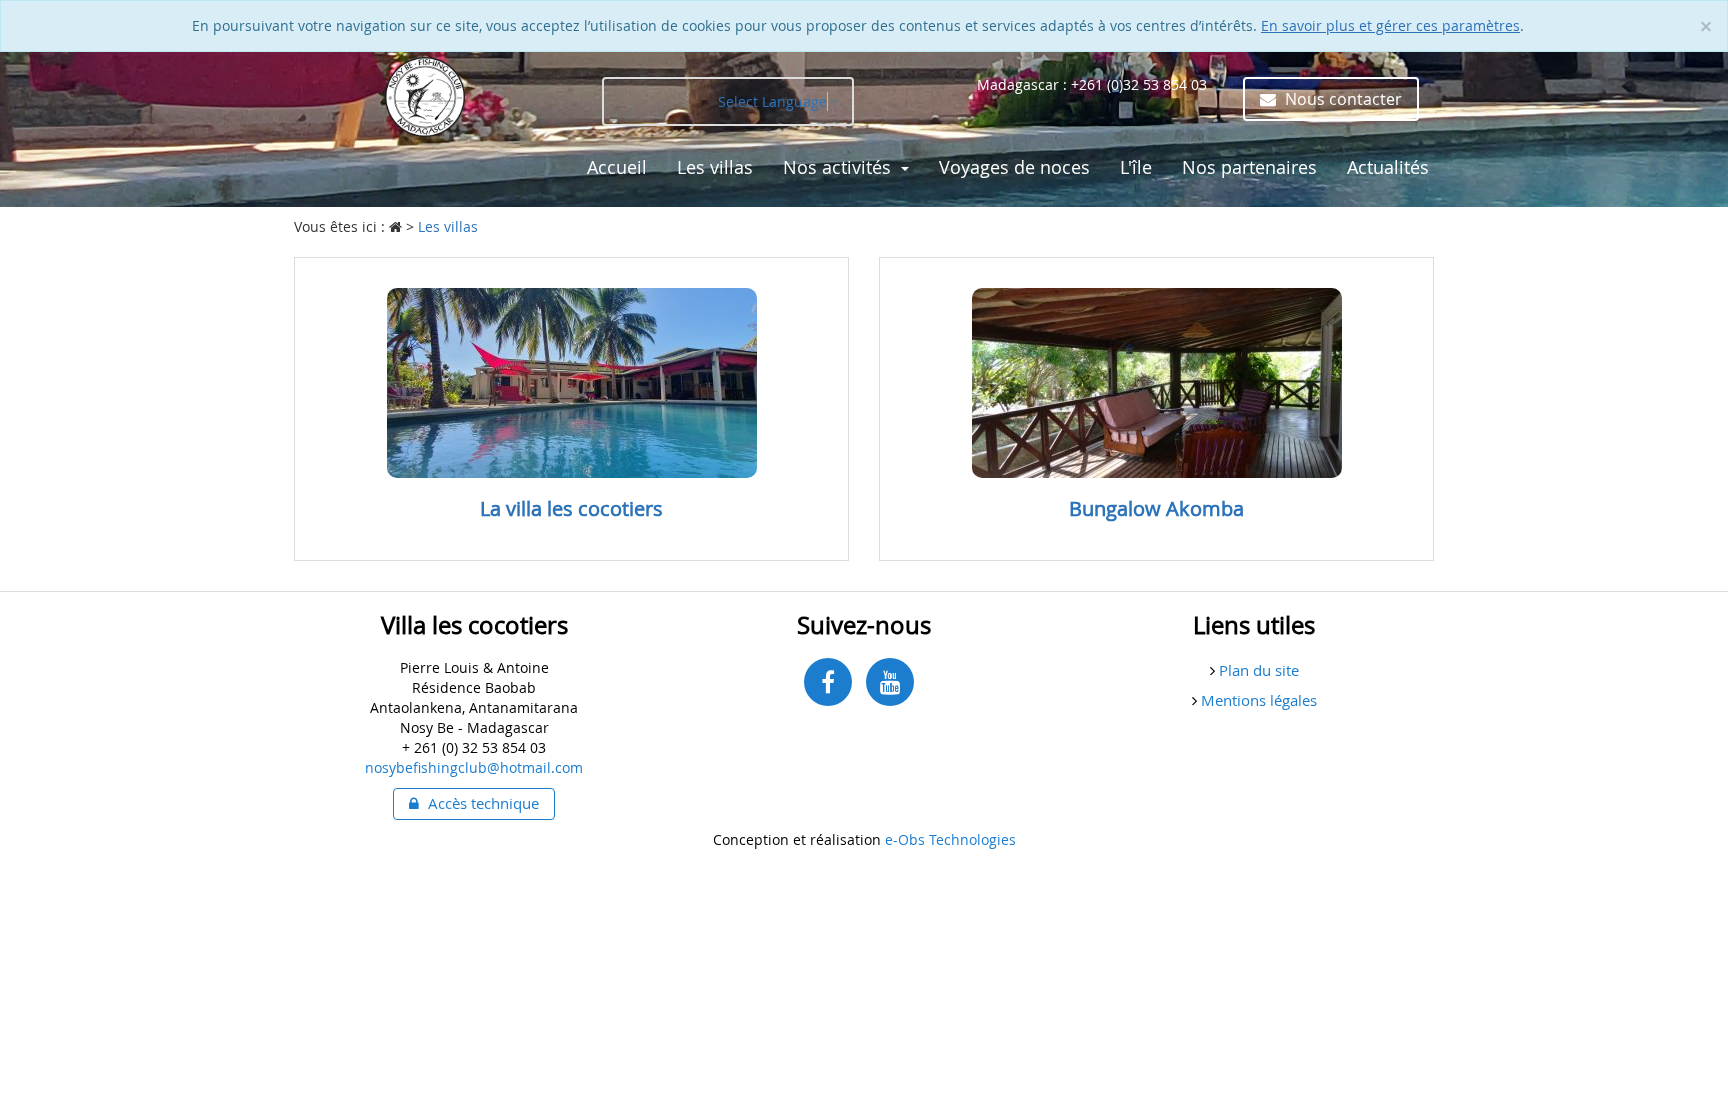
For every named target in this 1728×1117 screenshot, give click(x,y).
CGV (604, 217)
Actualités (1388, 167)
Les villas (715, 167)
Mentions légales (1257, 700)
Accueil (617, 167)
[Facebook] (828, 682)
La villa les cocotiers (571, 508)
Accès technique (481, 803)
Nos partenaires (1249, 167)
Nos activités (839, 167)
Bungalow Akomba (1156, 508)
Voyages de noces (1014, 167)
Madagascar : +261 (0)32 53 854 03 (1092, 84)
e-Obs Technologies (950, 839)
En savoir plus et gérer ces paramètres (1390, 25)
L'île (1136, 167)
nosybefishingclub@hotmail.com (474, 767)
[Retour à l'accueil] (425, 95)
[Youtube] (890, 682)
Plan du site (1257, 670)
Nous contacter (1341, 99)
